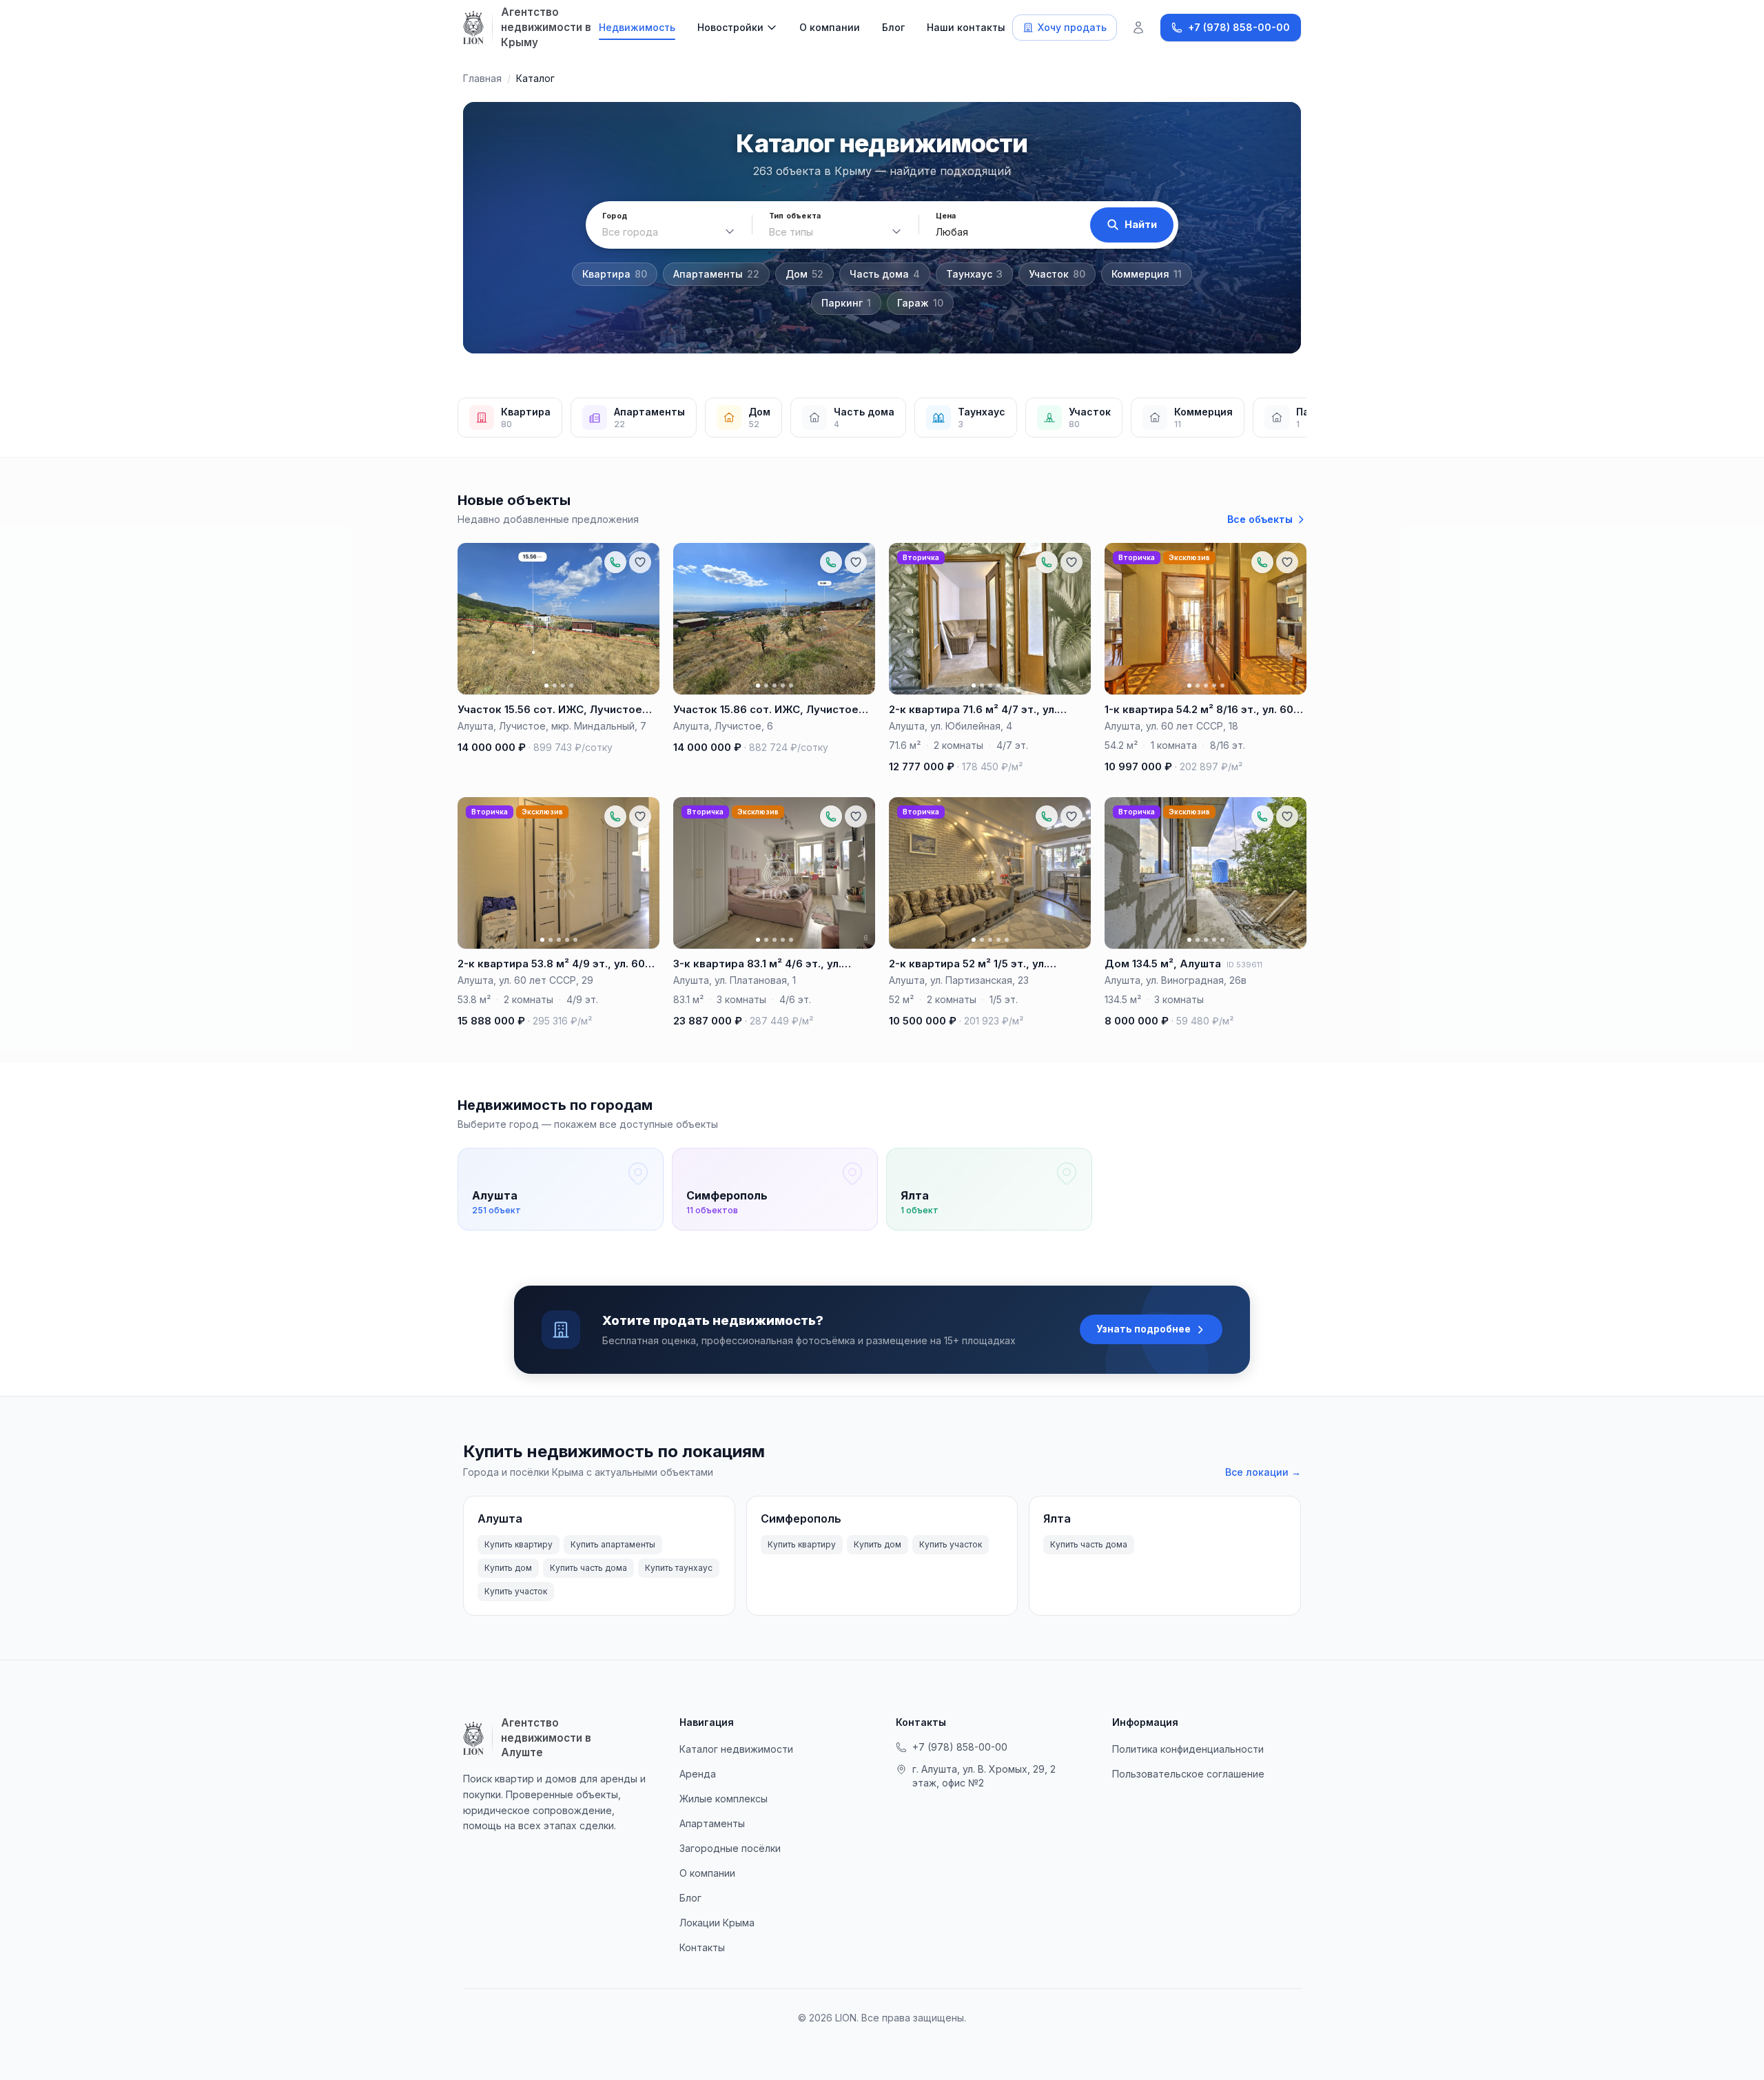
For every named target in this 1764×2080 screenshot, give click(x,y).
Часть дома (885, 274)
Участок (1057, 274)
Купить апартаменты (613, 1544)
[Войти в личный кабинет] (1138, 28)
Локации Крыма (717, 1923)
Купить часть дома (588, 1568)
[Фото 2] (555, 686)
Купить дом (508, 1568)
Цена (946, 216)
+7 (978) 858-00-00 (960, 1747)
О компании (830, 27)
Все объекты (1260, 519)
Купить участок (516, 1591)
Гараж (920, 303)
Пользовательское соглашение (1188, 1774)
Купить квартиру (519, 1544)
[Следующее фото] (643, 619)
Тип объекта (795, 216)
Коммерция (1147, 274)
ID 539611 (1244, 965)
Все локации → (1263, 1472)
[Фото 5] (791, 686)
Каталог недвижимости (736, 1749)
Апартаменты (716, 274)
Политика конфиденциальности (1188, 1749)
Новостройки (730, 27)
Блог (893, 27)
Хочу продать (1072, 27)
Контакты (702, 1947)
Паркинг (846, 303)
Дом (804, 274)
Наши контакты (966, 27)
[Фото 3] (563, 686)
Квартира (615, 274)
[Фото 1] (546, 686)
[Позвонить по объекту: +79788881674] (1047, 562)
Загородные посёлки (730, 1848)
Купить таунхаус (679, 1568)
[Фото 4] (571, 686)
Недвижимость (637, 27)
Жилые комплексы (724, 1799)
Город (615, 216)
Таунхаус (974, 274)
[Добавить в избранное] (640, 562)
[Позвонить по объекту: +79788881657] (615, 562)
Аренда (698, 1774)
